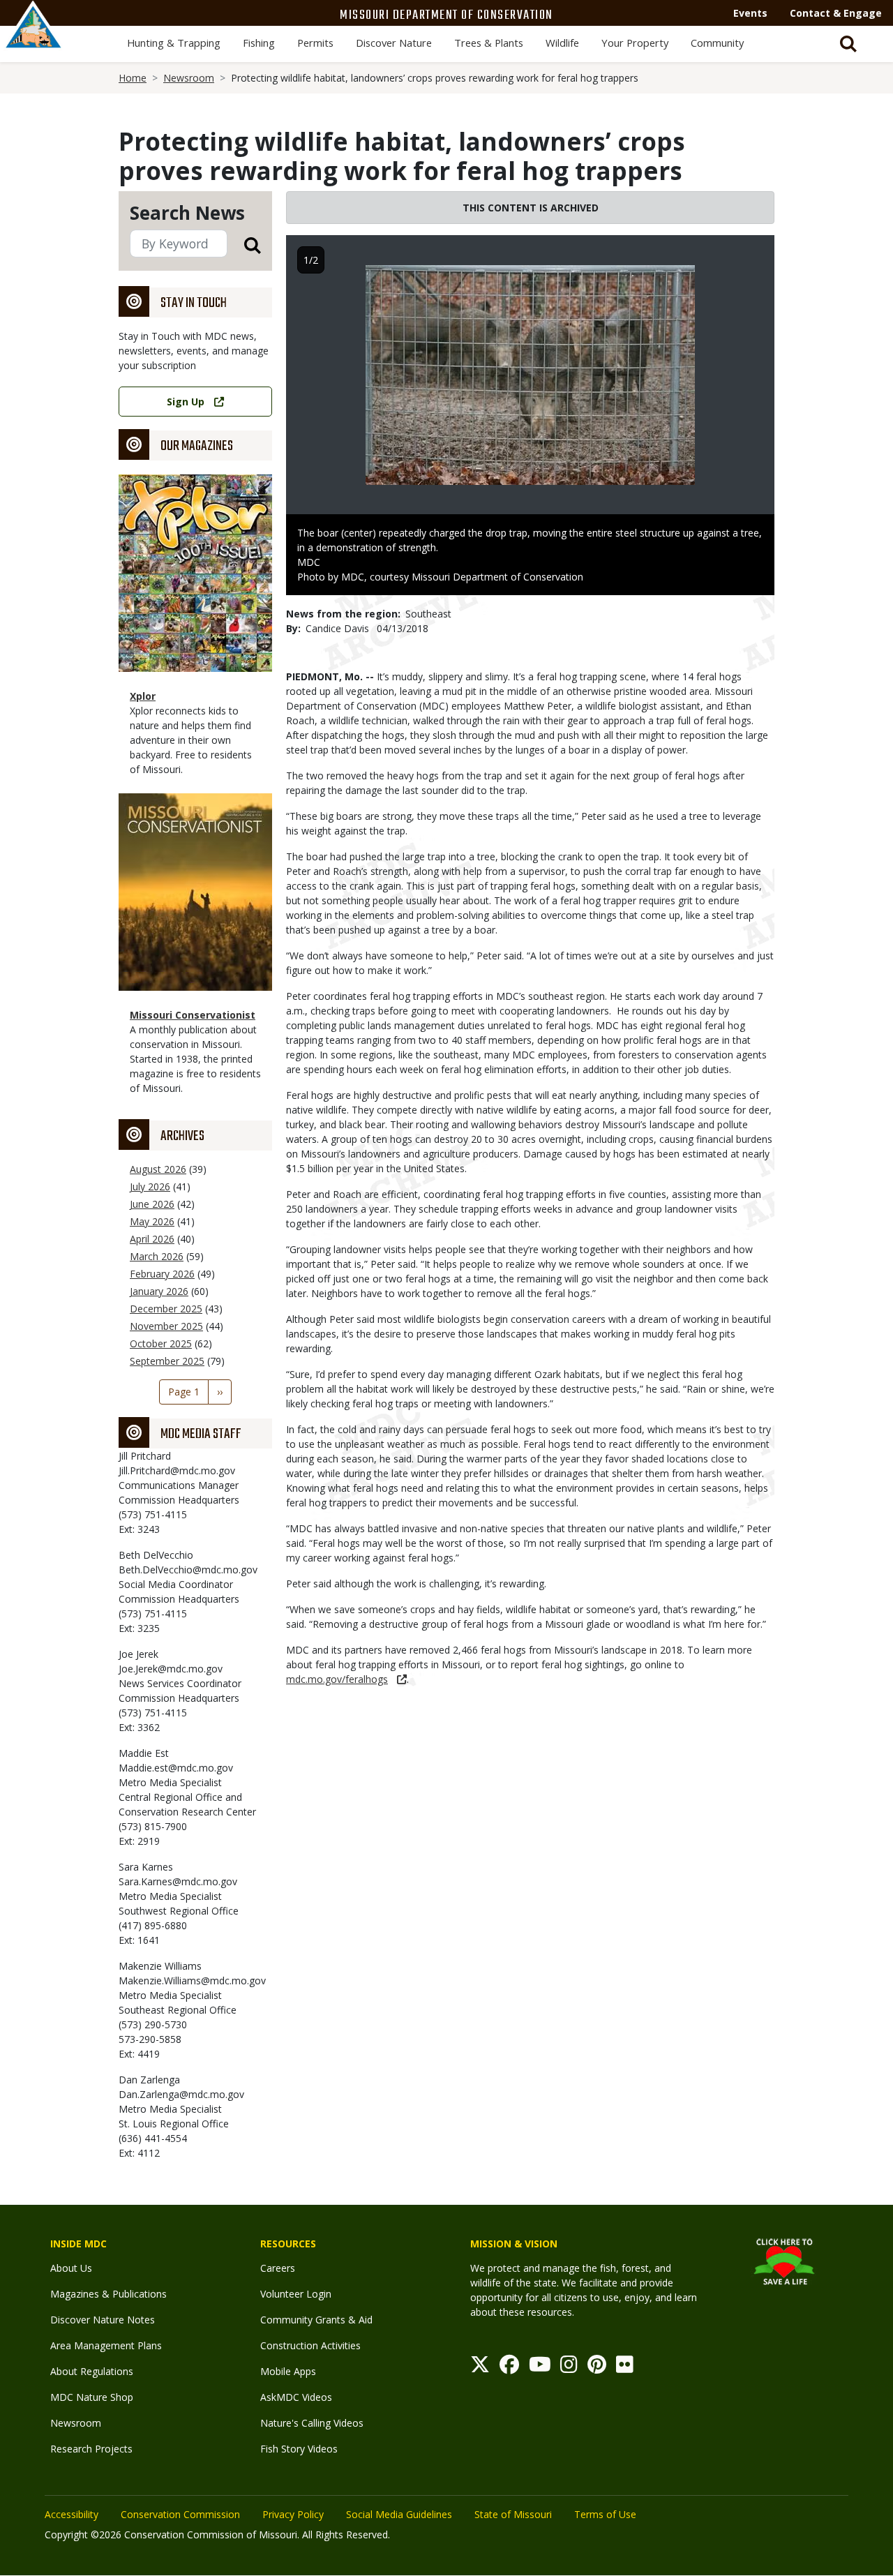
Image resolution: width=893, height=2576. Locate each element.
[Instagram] (569, 2368)
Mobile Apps (288, 2371)
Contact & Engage (836, 13)
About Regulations (92, 2371)
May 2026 (152, 1221)
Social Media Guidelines (399, 2514)
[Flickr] (625, 2368)
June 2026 (152, 1204)
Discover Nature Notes (103, 2320)
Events (750, 13)
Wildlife (562, 43)
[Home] (33, 40)
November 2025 (166, 1326)
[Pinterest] (597, 2368)
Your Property (635, 43)
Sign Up (186, 402)
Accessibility (72, 2514)
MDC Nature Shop (92, 2397)
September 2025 (167, 1361)
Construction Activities (310, 2345)
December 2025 (166, 1309)
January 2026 (159, 1291)
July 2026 (150, 1186)
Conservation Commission (180, 2514)
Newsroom (189, 78)
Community (717, 43)
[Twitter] (480, 2368)
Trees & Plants (489, 43)
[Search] (244, 245)
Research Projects (91, 2449)
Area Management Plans (106, 2345)
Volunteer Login (296, 2294)
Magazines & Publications (108, 2294)
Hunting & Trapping (174, 43)
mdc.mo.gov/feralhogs (337, 1679)
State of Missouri (513, 2514)
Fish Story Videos (299, 2449)
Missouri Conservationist (193, 1015)
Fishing (259, 43)
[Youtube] (540, 2368)
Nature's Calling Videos (312, 2423)
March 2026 (157, 1256)
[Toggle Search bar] (848, 44)
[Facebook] (509, 2368)
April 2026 (152, 1239)
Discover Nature (394, 43)
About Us (71, 2268)
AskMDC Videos (296, 2397)
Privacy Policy (293, 2514)
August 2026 (158, 1169)
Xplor (143, 696)
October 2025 (161, 1343)
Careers (278, 2268)
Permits (315, 43)
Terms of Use (605, 2514)
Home (133, 78)
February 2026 (162, 1274)
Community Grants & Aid (316, 2320)
